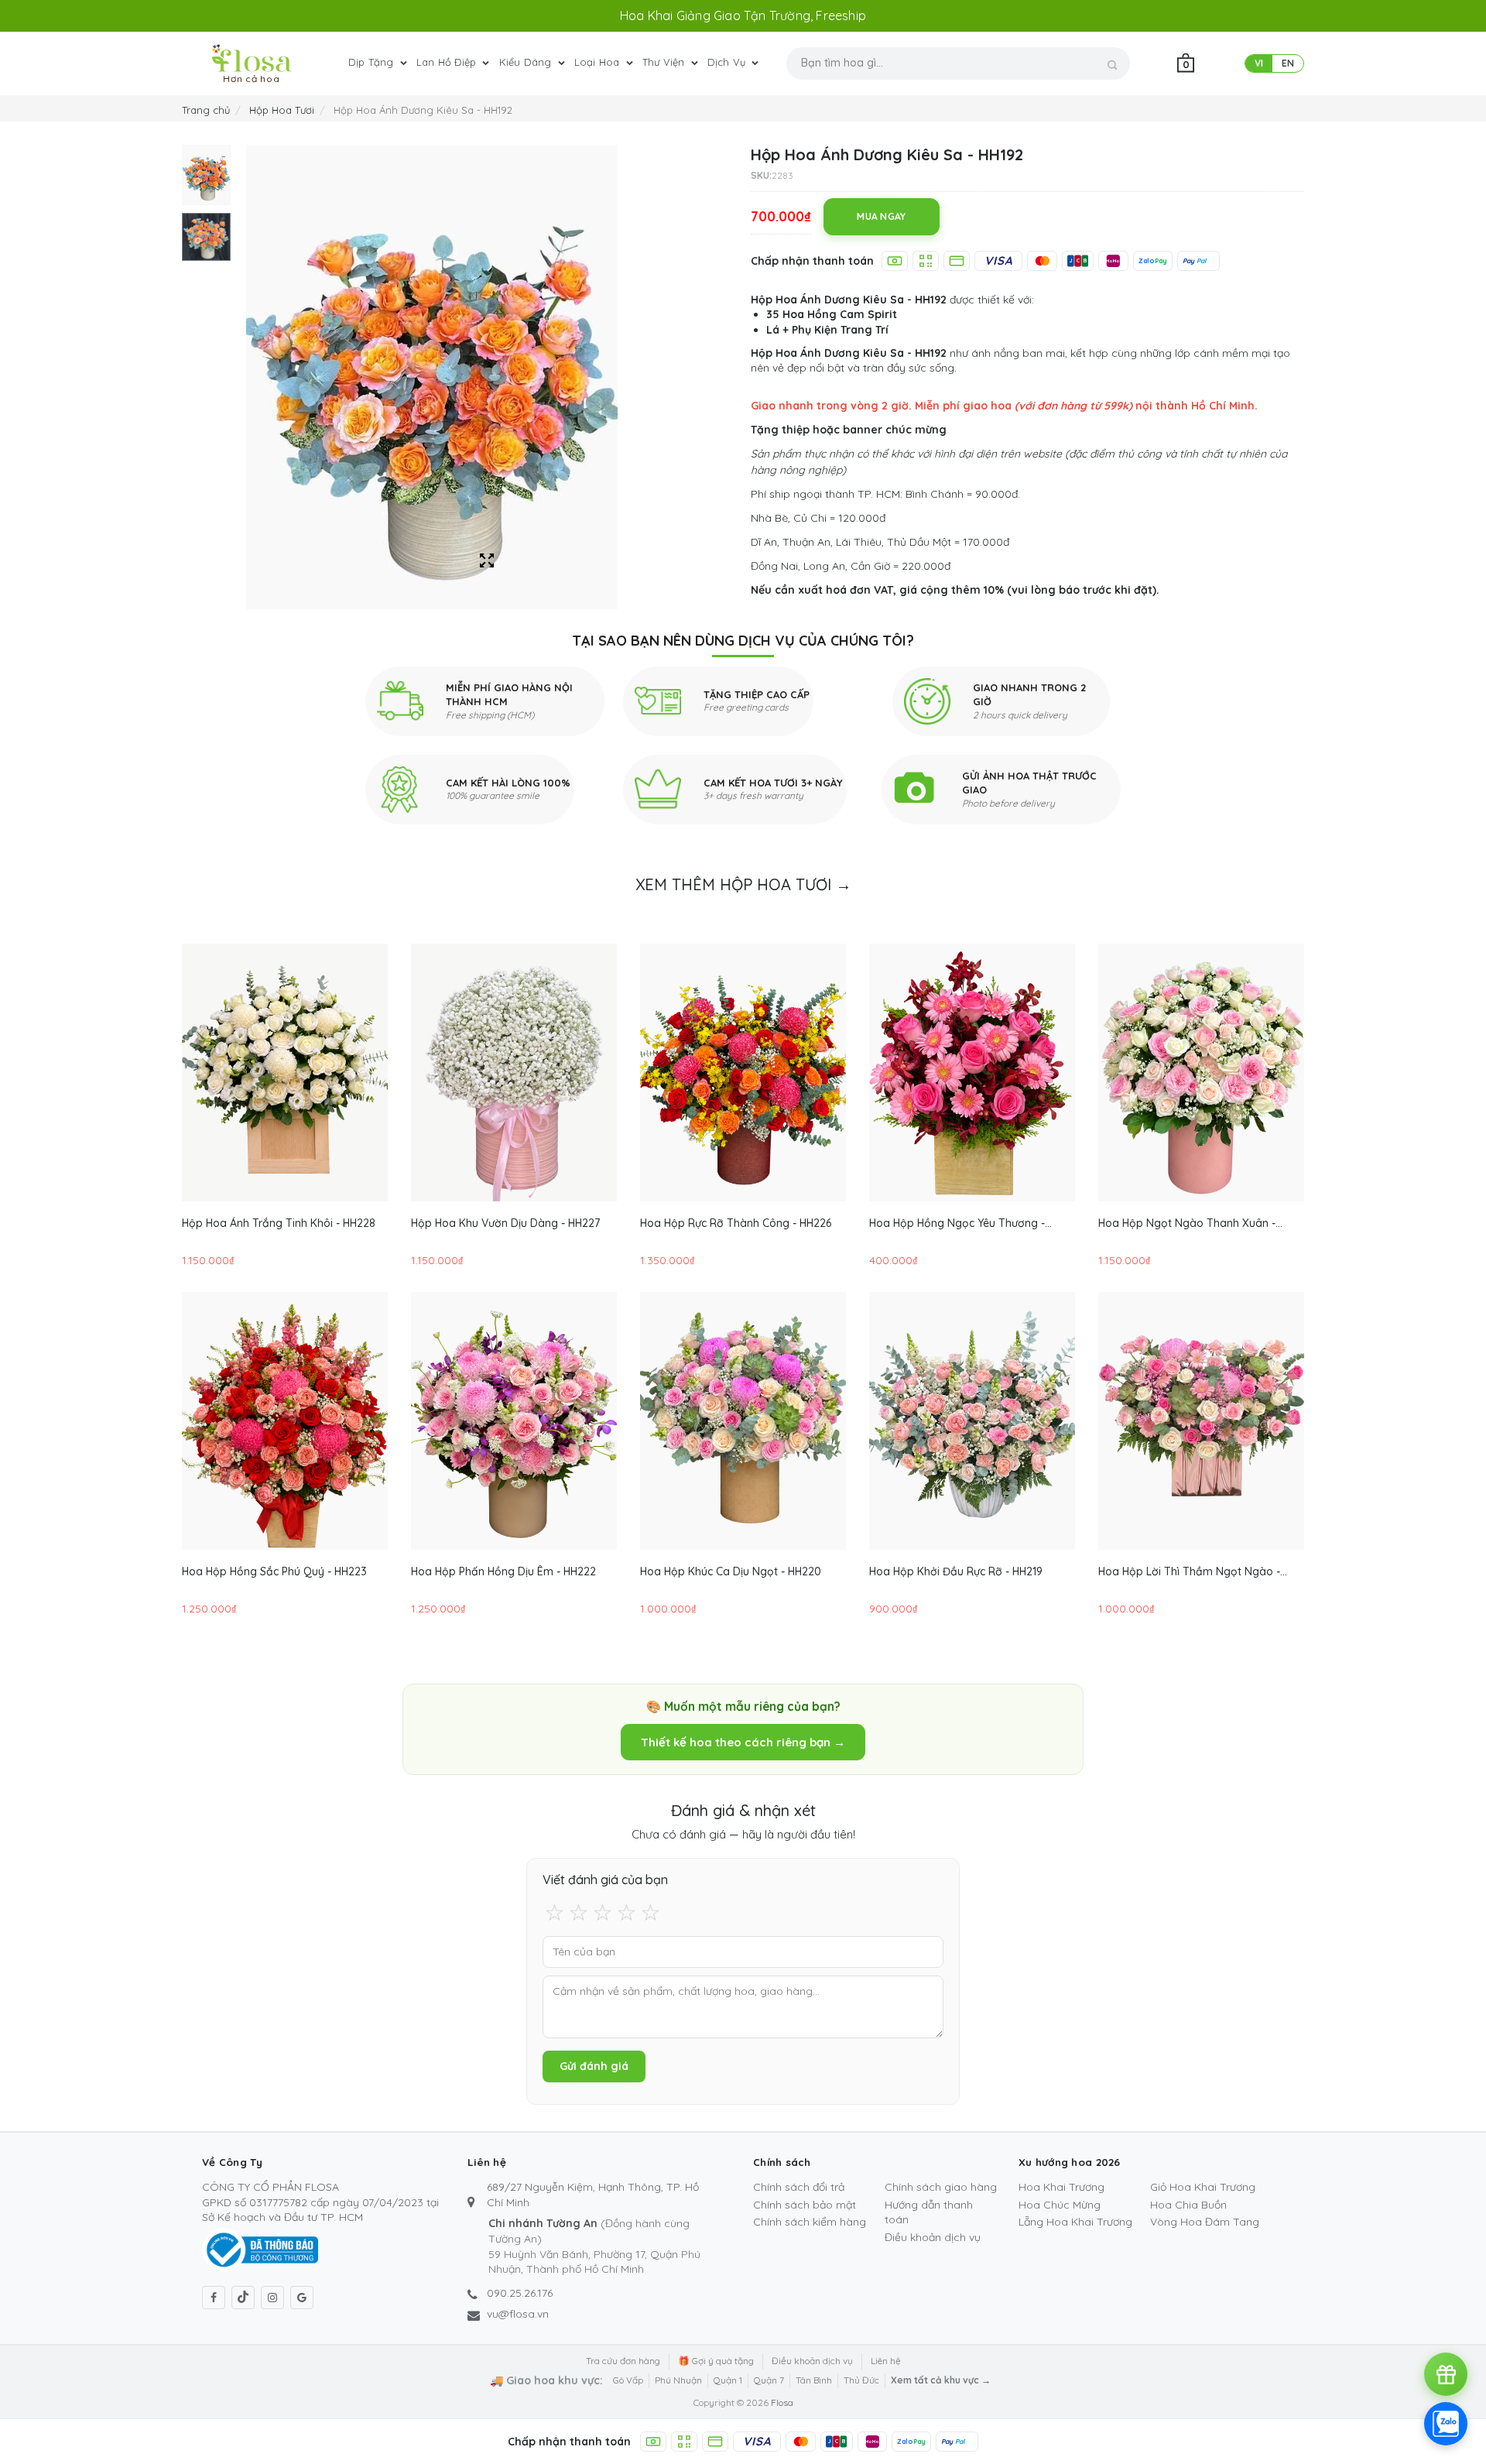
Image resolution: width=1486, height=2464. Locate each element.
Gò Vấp (628, 2380)
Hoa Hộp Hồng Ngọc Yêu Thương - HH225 (957, 1223)
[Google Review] (302, 2298)
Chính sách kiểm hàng (810, 2222)
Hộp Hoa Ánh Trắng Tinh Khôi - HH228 (279, 1223)
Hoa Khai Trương (1061, 2187)
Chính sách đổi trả (799, 2187)
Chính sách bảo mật (805, 2205)
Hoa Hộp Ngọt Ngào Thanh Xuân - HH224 (1187, 1223)
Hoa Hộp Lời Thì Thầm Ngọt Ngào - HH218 (1189, 1571)
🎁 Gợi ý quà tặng (716, 2361)
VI (1259, 63)
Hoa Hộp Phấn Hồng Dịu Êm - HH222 (503, 1571)
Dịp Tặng (373, 62)
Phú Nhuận (678, 2380)
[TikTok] (243, 2298)
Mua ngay (881, 216)
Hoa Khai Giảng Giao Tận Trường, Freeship (743, 15)
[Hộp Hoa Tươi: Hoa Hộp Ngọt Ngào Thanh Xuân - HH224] (1201, 1073)
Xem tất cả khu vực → (941, 2380)
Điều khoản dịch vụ (933, 2237)
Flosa (782, 2402)
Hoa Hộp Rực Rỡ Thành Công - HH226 (736, 1223)
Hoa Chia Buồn (1188, 2205)
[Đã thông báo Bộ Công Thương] (260, 2249)
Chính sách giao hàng (941, 2187)
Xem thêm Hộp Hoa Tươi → (743, 884)
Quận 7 (769, 2380)
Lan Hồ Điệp (448, 62)
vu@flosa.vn (518, 2314)
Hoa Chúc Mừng (1060, 2205)
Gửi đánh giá (594, 2066)
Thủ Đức (861, 2380)
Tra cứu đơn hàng (623, 2361)
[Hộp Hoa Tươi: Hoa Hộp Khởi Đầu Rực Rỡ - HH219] (972, 1421)
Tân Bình (814, 2380)
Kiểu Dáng (527, 62)
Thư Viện (665, 62)
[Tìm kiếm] (1113, 65)
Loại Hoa (599, 62)
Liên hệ (886, 2361)
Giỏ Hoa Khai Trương (1203, 2187)
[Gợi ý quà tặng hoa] (1446, 2374)
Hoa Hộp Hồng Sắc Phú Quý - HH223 (274, 1571)
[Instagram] (272, 2298)
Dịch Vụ (728, 62)
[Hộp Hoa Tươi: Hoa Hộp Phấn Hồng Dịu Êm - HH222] (514, 1421)
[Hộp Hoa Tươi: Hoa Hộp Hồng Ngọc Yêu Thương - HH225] (972, 1073)
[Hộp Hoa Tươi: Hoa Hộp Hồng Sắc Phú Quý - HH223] (285, 1421)
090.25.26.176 (520, 2293)
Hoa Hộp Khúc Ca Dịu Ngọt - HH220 (731, 1571)
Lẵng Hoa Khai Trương (1075, 2222)
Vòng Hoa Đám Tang (1205, 2222)
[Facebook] (214, 2298)
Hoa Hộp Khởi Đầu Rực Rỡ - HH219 (956, 1571)
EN (1288, 63)
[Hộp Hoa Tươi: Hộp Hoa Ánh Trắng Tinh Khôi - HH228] (285, 1073)
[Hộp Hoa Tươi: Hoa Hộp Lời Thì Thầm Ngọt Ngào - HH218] (1201, 1421)
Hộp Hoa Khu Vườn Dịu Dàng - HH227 (505, 1223)
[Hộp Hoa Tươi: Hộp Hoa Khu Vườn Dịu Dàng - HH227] (514, 1073)
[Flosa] (252, 58)
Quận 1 (728, 2380)
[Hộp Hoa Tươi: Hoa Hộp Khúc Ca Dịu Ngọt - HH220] (743, 1421)
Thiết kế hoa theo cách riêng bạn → (743, 1742)
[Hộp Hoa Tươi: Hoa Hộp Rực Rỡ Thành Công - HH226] (743, 1073)
